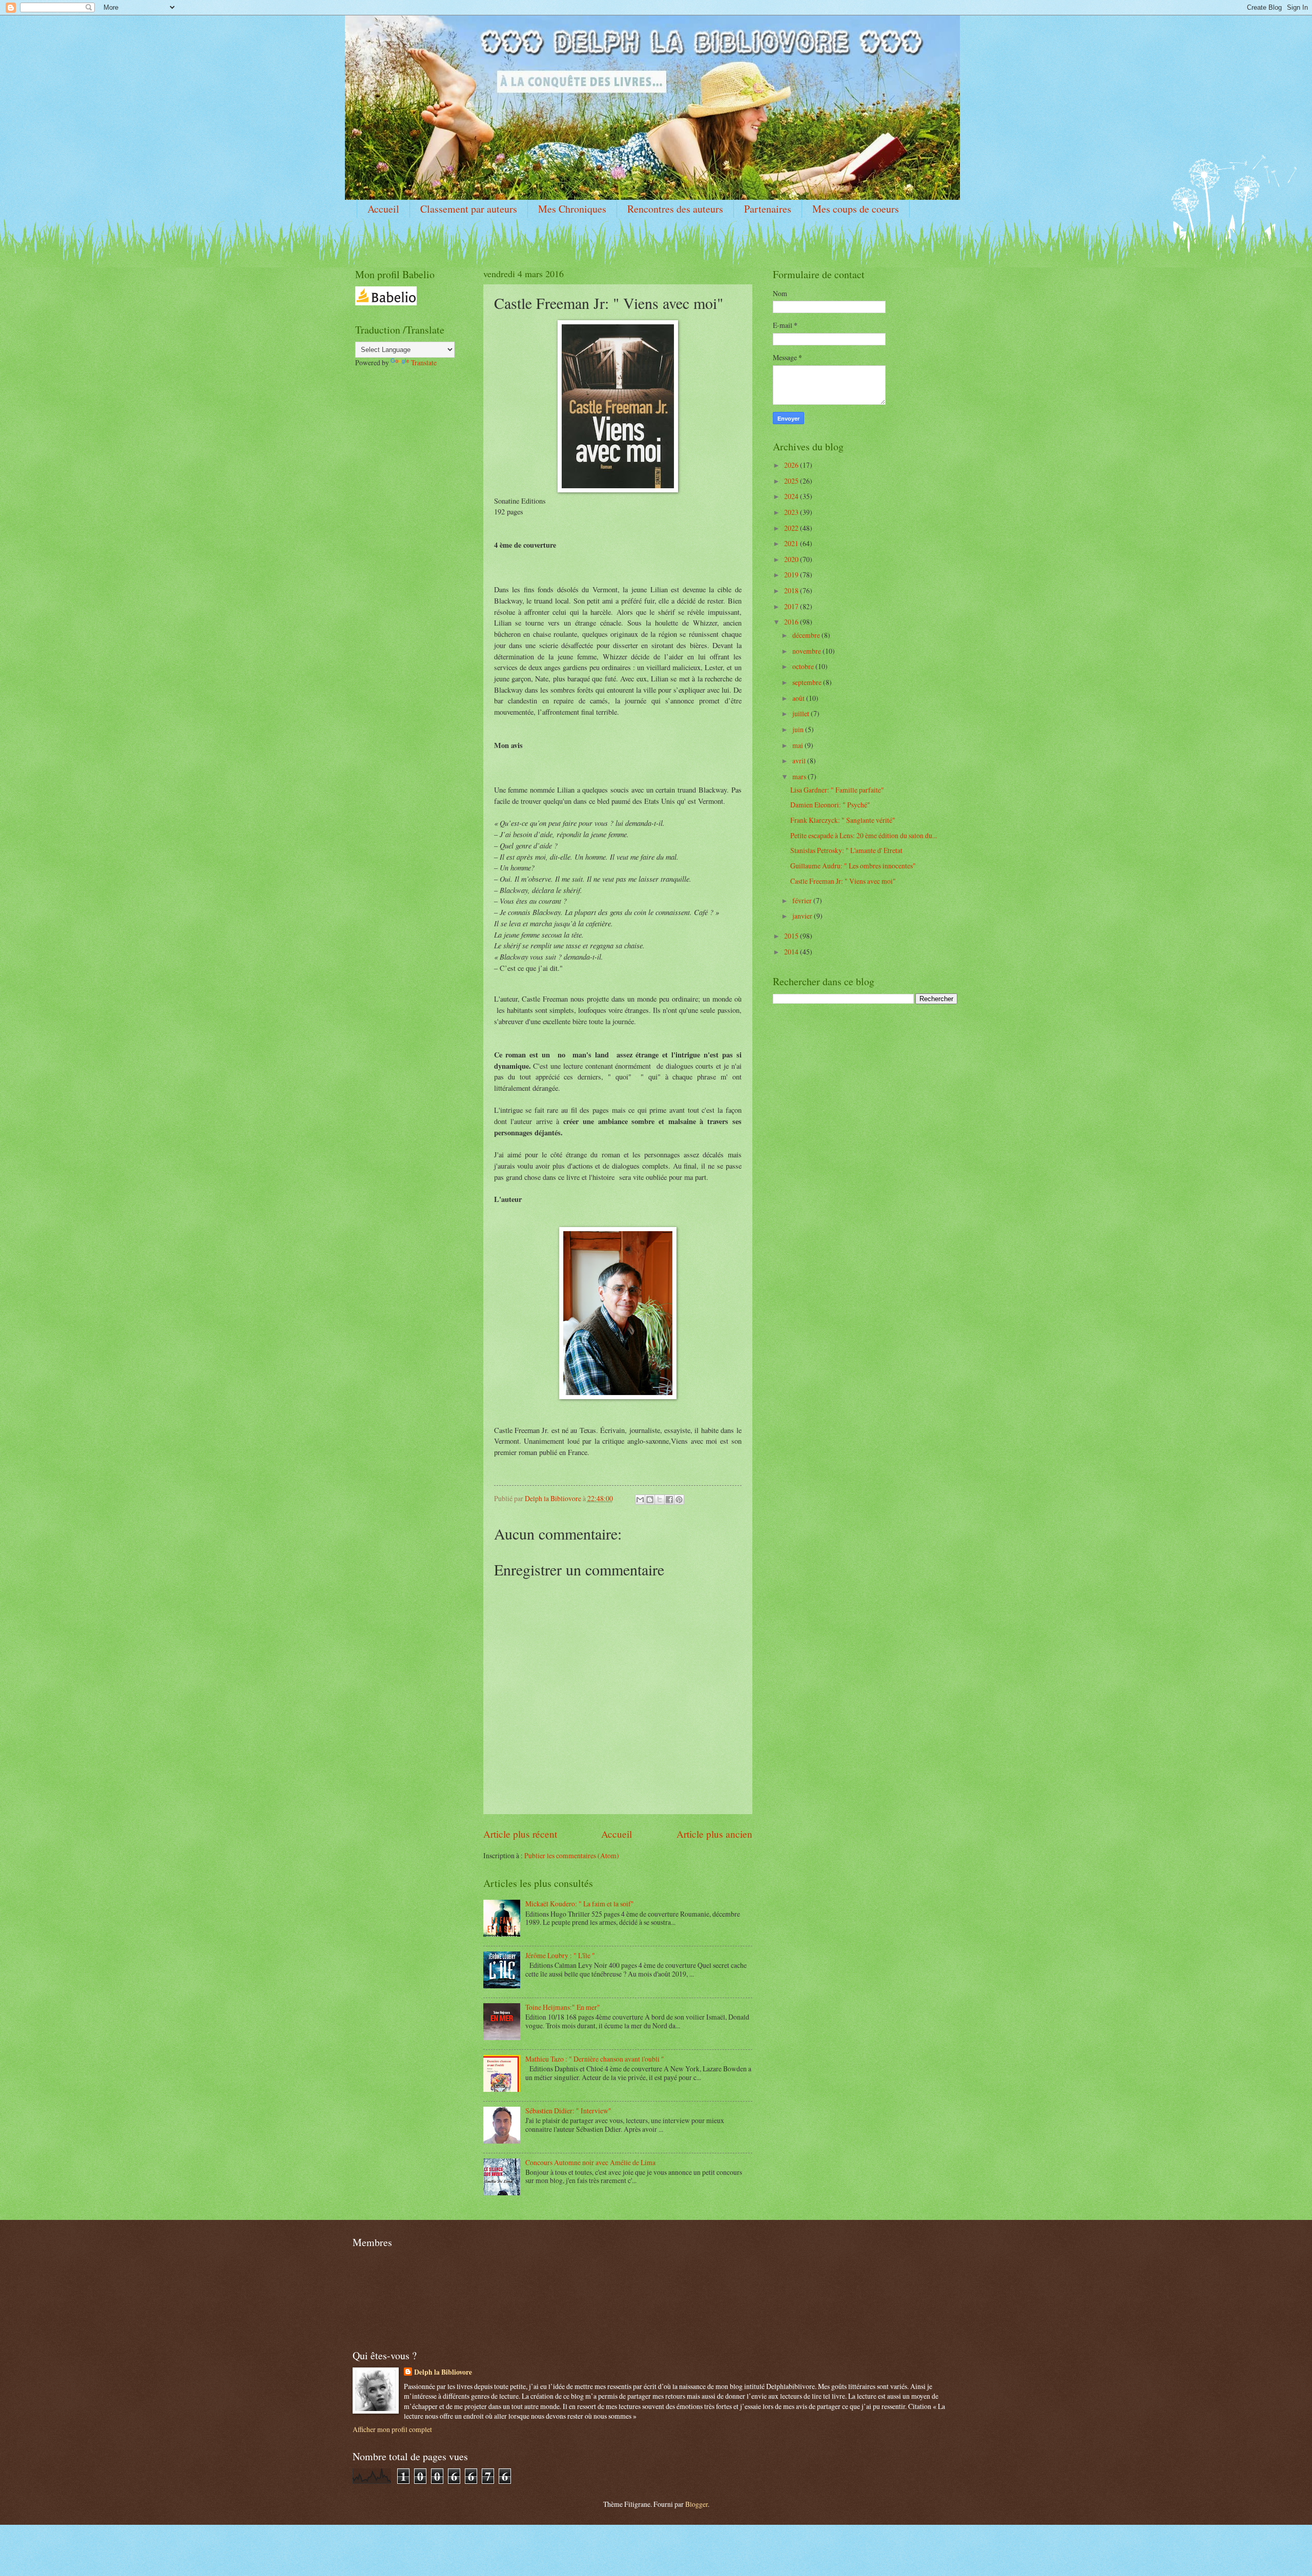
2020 (792, 559)
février (803, 900)
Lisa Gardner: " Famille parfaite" (837, 790)
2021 (792, 543)
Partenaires (768, 209)
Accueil (383, 209)
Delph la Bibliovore (443, 2372)
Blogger (696, 2504)
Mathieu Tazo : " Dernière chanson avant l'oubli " (595, 2059)
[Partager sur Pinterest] (679, 1500)
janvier (803, 916)
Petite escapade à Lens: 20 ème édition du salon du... (864, 835)
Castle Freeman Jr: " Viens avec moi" (843, 881)
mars (800, 776)
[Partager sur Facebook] (669, 1500)
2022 (792, 528)
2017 (792, 606)
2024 (792, 496)
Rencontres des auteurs (675, 209)
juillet (802, 713)
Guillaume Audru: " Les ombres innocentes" (853, 866)
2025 (792, 481)
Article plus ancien (714, 1834)
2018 (792, 590)
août (799, 698)
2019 (792, 575)
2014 (792, 952)
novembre (807, 651)
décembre (807, 635)
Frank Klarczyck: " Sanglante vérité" (843, 820)
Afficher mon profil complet (392, 2429)
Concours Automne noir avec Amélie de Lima (590, 2162)
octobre (804, 666)
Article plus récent (520, 1834)
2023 (792, 512)
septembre (808, 682)
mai (798, 745)
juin (799, 729)
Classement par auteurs (469, 209)
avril (800, 761)
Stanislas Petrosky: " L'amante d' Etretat (846, 850)
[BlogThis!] (650, 1500)
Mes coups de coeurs (856, 209)
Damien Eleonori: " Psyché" (830, 805)
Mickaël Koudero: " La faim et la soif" (580, 1904)
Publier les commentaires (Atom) (572, 1855)
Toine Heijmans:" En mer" (563, 2007)
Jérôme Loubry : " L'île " (560, 1955)
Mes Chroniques (572, 209)
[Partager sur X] (660, 1500)
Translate (424, 362)
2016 (792, 622)
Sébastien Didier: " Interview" (568, 2111)
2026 (792, 465)
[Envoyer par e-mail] (640, 1500)
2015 (792, 936)
